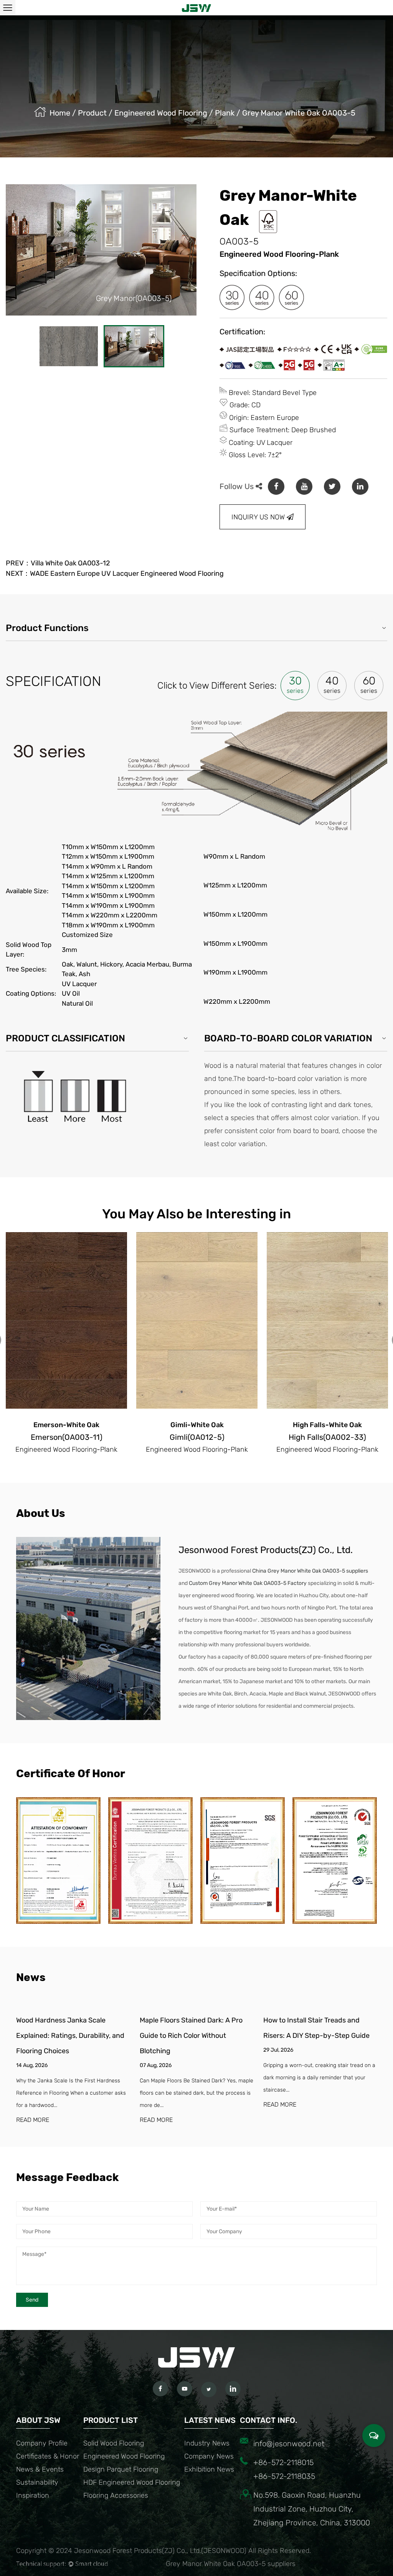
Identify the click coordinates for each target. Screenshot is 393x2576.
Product (92, 113)
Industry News (207, 2443)
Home (60, 113)
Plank (225, 113)
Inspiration (33, 2495)
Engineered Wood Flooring (161, 113)
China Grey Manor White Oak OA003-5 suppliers (310, 1571)
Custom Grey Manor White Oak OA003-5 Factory (248, 1583)
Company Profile (42, 2443)
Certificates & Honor (48, 2456)
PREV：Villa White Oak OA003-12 (58, 563)
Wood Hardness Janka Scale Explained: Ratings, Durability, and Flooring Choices (70, 2036)
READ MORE (33, 2120)
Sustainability (37, 2482)
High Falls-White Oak (327, 1425)
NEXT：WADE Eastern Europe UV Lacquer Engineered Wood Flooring (115, 573)
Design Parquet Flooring (121, 2469)
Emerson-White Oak (66, 1425)
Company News (209, 2456)
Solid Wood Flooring (114, 2443)
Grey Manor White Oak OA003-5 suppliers (231, 2564)
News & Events (40, 2469)
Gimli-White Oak (197, 1425)
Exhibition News (209, 2469)
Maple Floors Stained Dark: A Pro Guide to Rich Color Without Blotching (191, 2036)
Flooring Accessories (116, 2495)
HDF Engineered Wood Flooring (132, 2482)
